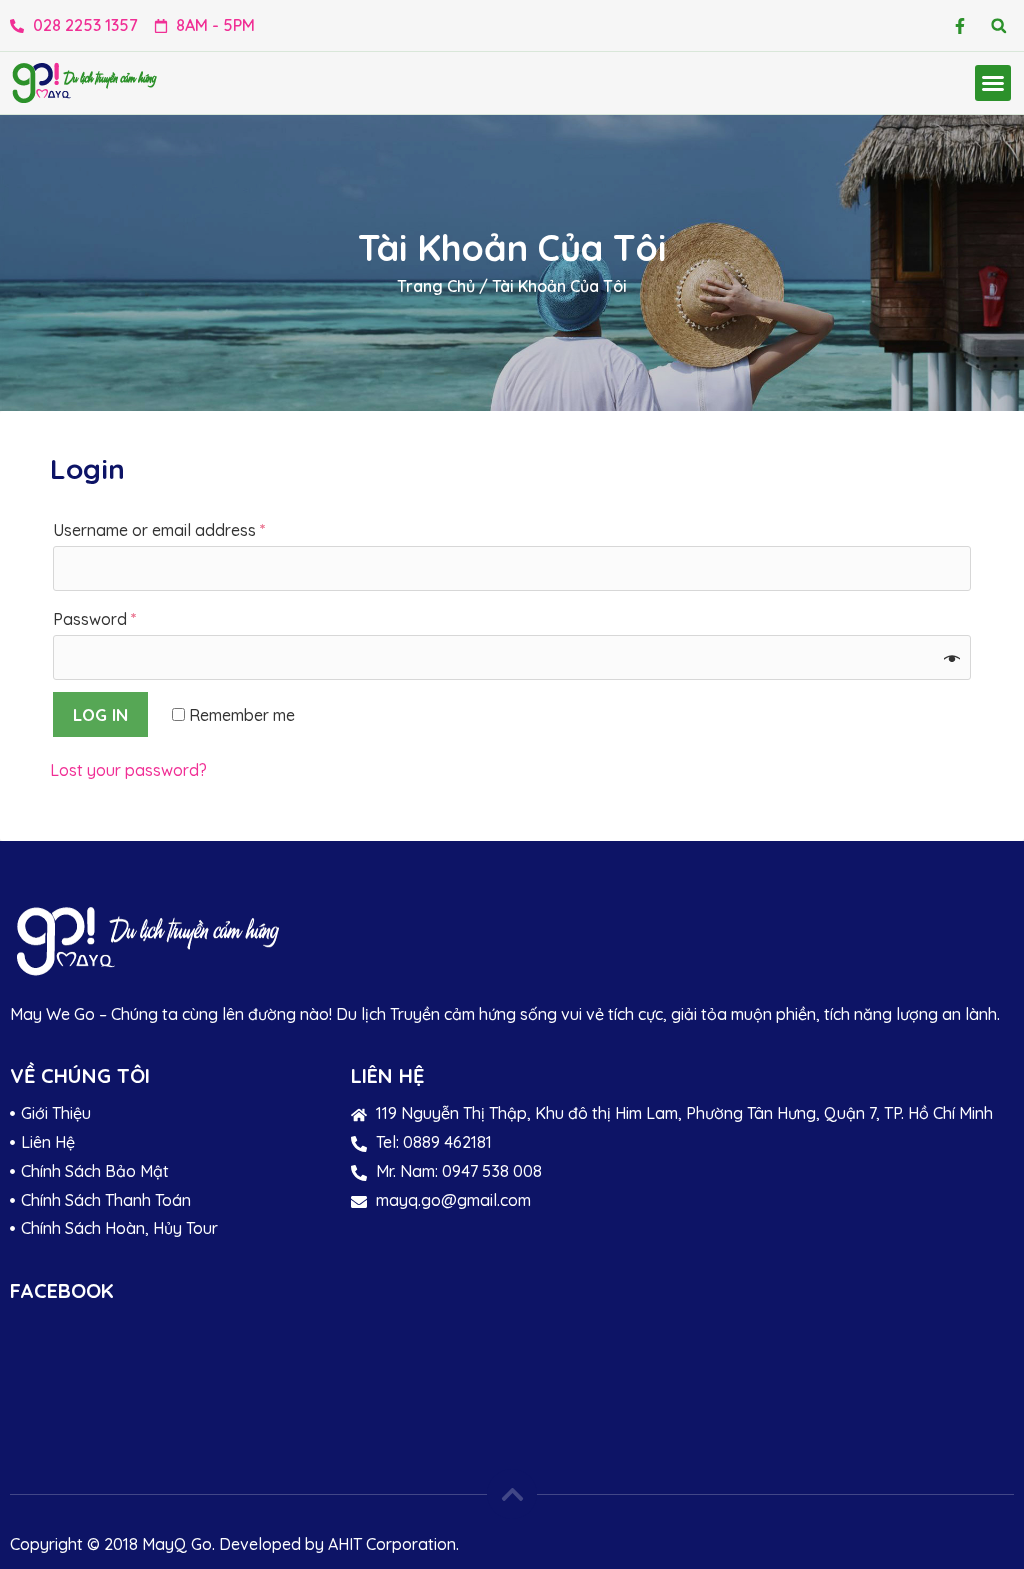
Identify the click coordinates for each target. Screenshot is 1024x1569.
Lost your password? (128, 770)
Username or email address (159, 530)
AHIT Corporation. (393, 1544)
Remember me (240, 715)
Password (95, 619)
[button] (998, 25)
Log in (100, 714)
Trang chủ (436, 286)
